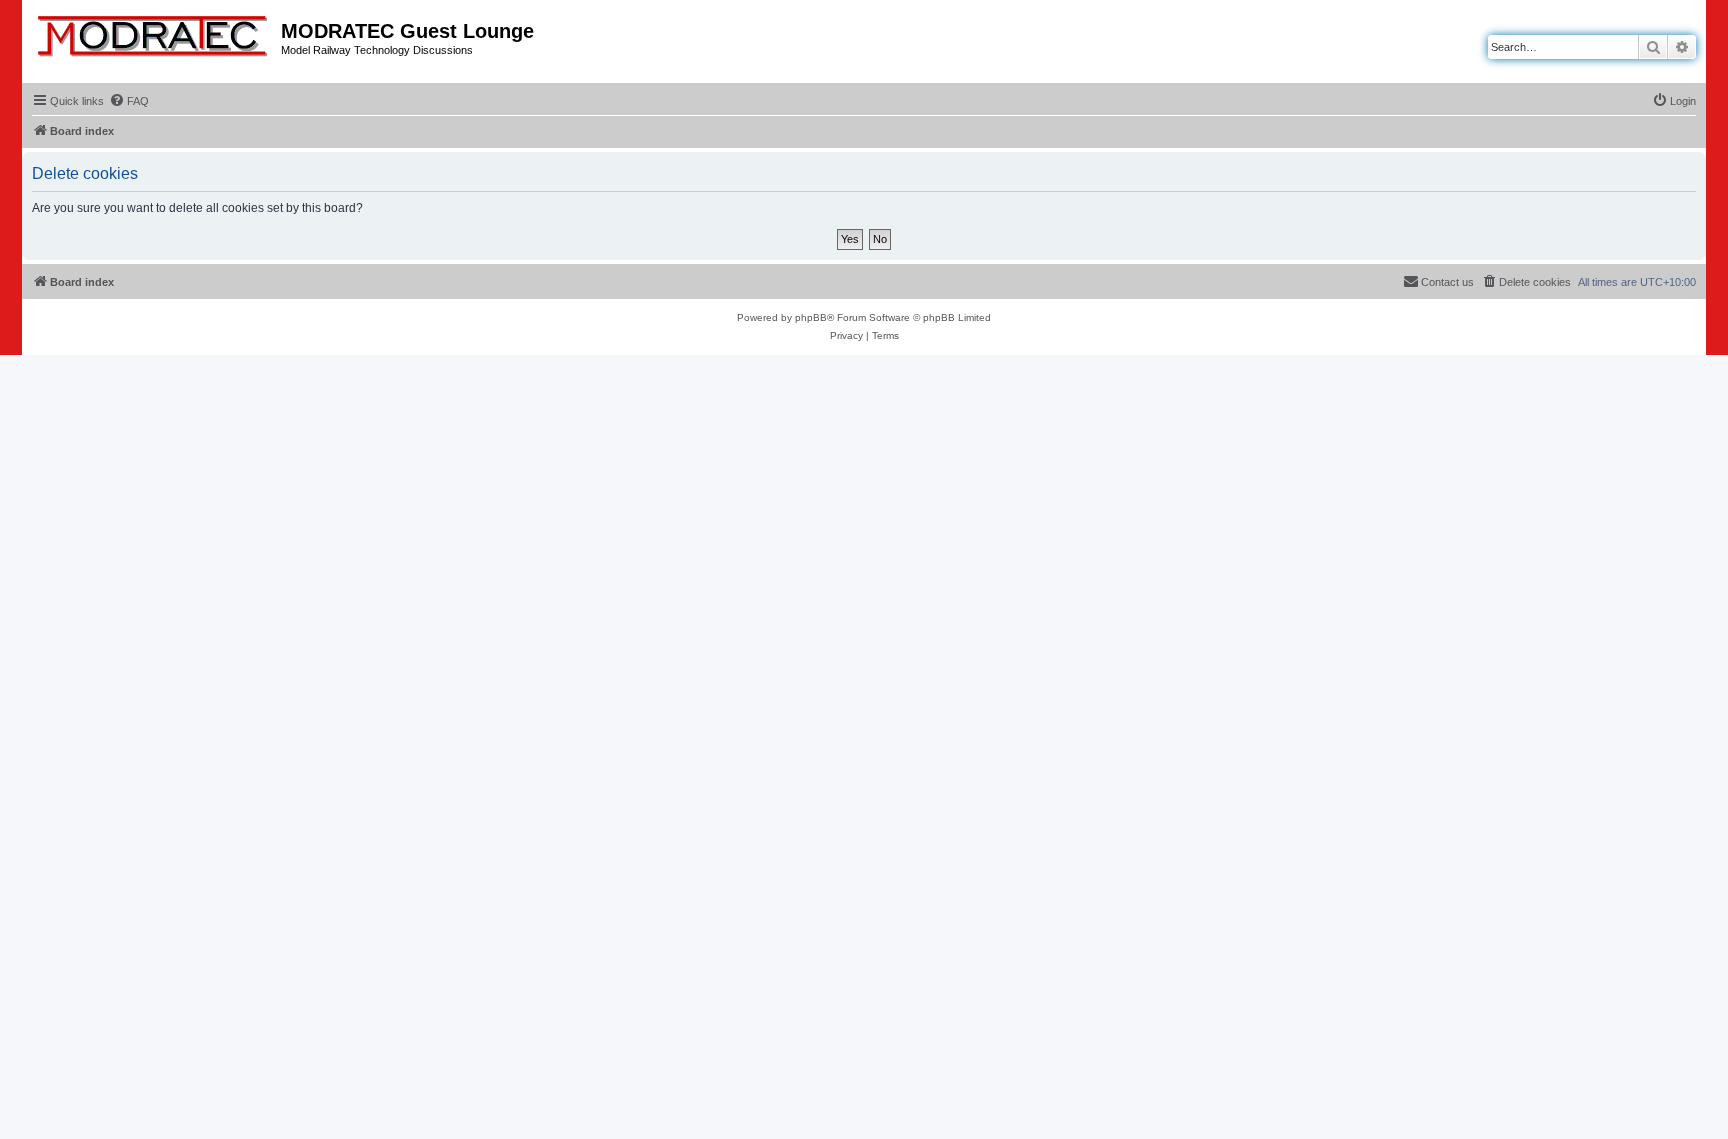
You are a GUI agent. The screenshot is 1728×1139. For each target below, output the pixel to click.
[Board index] (154, 32)
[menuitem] (129, 101)
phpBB (811, 317)
